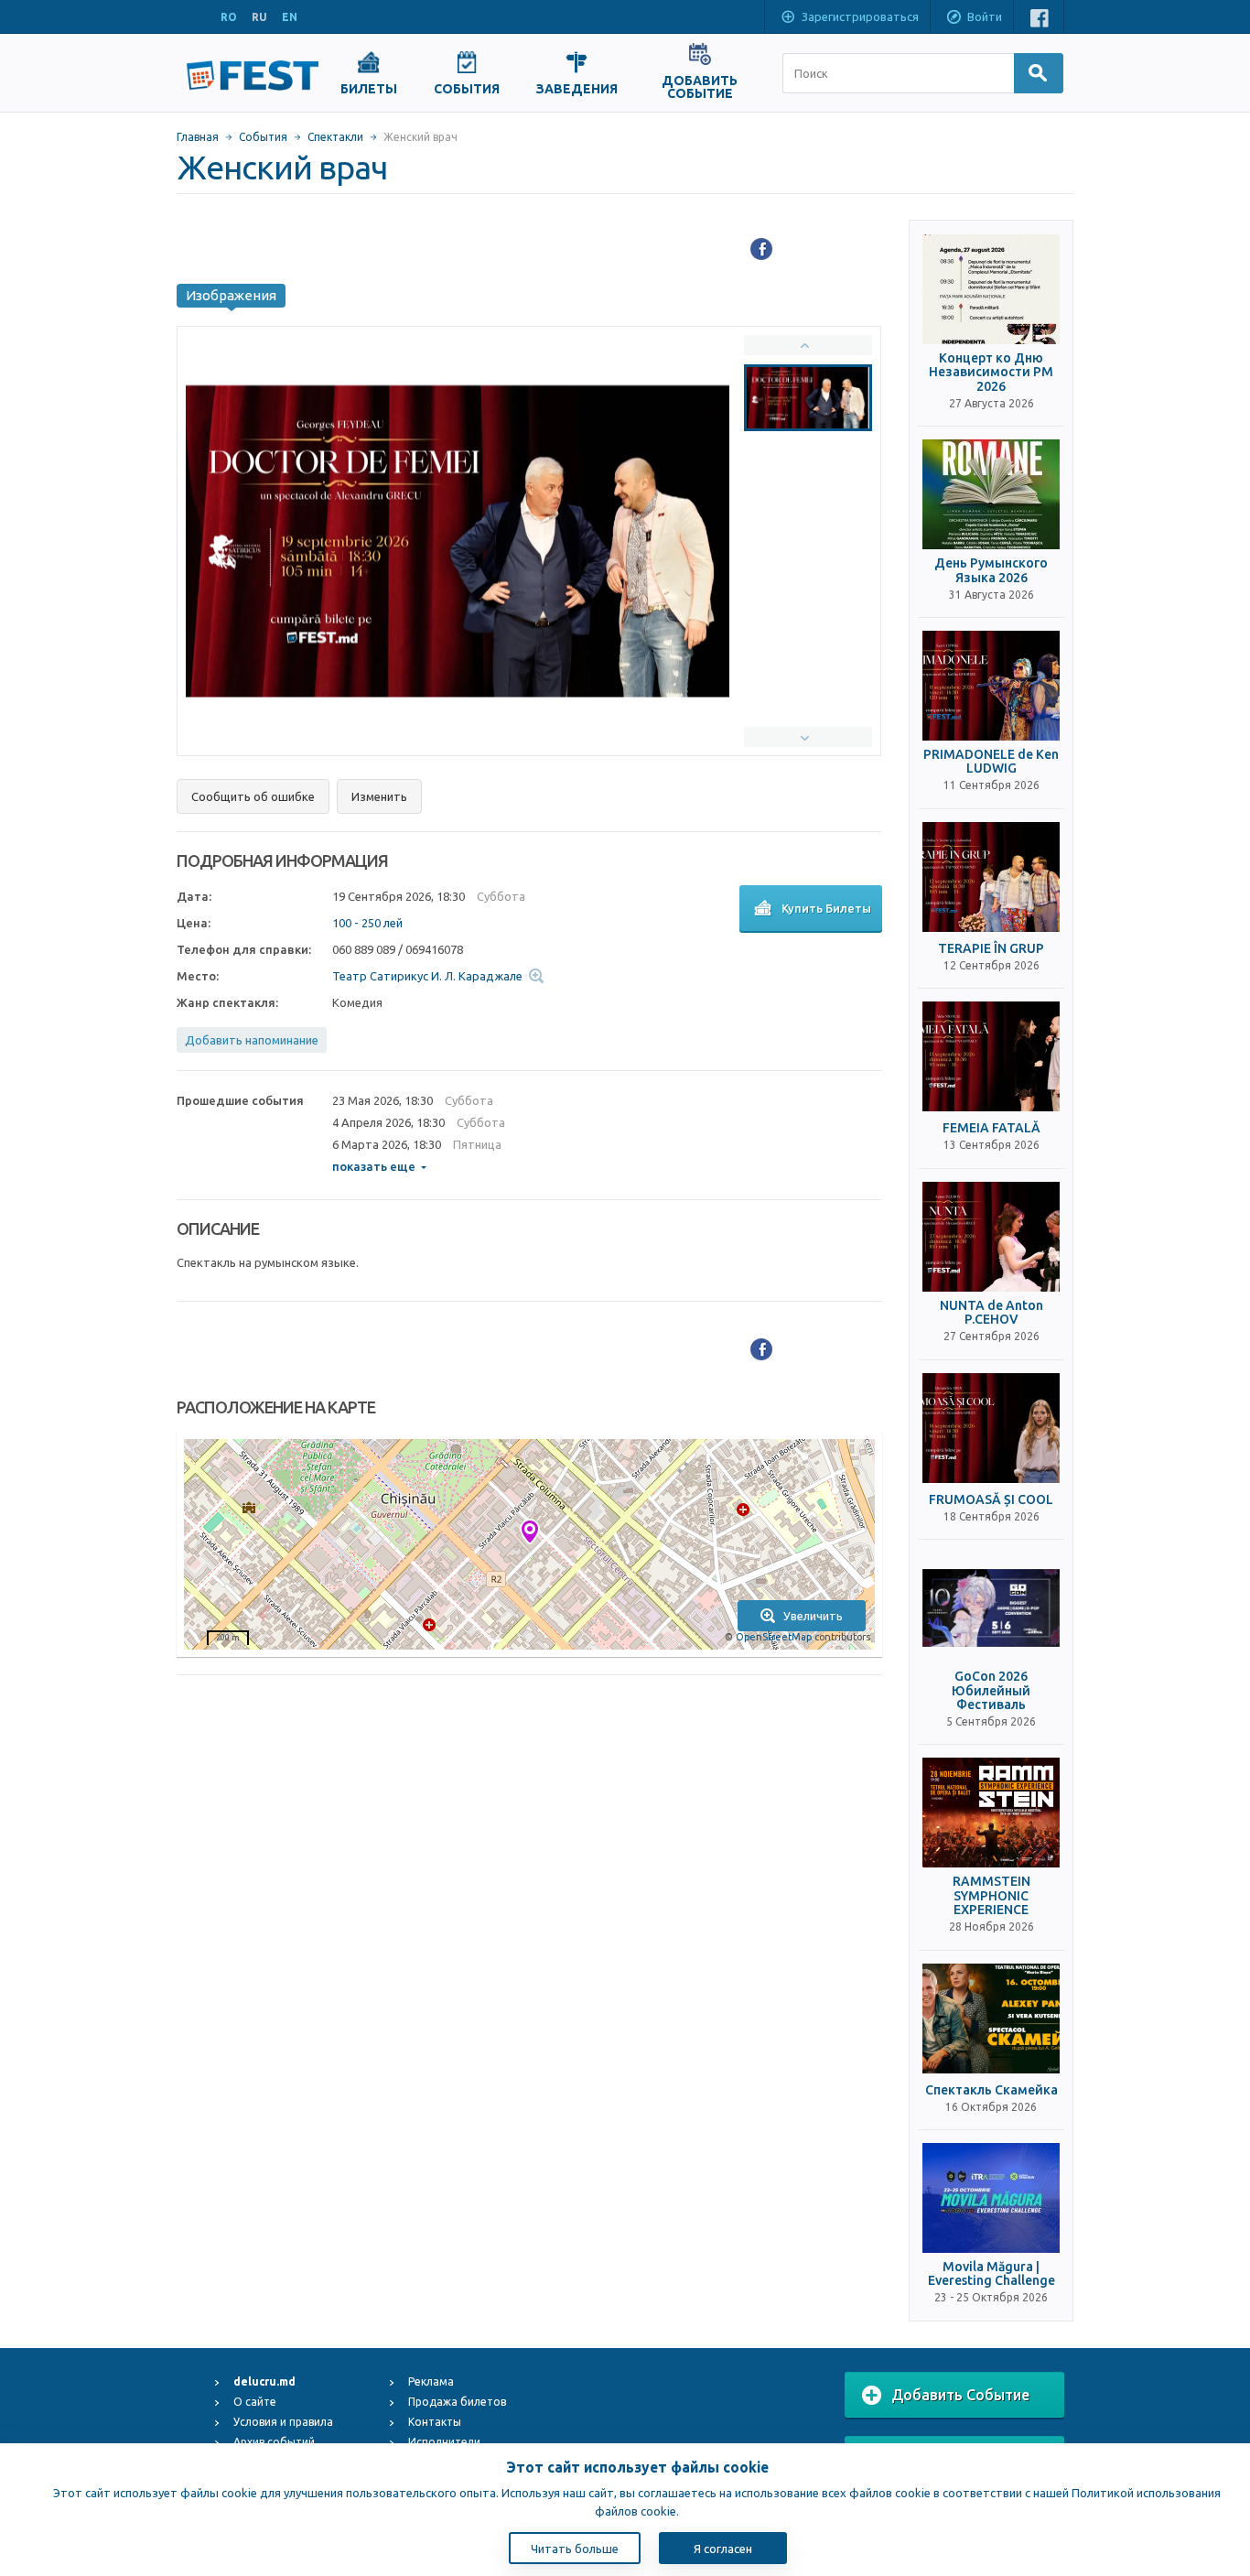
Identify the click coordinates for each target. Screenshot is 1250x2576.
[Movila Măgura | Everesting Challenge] (991, 2198)
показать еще (374, 1166)
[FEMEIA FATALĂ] (991, 1056)
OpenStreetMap (774, 1637)
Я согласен (723, 2549)
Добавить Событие (960, 2395)
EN (290, 17)
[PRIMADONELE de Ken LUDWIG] (991, 686)
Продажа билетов (457, 2402)
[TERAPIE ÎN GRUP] (991, 877)
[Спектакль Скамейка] (991, 2019)
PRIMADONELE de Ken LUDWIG (991, 762)
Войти (985, 16)
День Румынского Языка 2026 (991, 570)
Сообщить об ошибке (253, 796)
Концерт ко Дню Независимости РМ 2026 (991, 373)
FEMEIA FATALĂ (991, 1128)
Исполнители (444, 2442)
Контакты (435, 2422)
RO (229, 17)
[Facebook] (761, 249)
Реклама (431, 2381)
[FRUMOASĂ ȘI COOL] (991, 1428)
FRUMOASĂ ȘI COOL (991, 1500)
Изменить (379, 796)
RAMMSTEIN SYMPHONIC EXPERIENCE (991, 1896)
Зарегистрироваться (860, 16)
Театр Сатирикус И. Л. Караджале (427, 976)
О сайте (255, 2402)
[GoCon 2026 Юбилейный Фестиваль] (991, 1607)
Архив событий (274, 2442)
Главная (198, 137)
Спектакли (335, 137)
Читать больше (575, 2549)
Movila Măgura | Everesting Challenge (991, 2274)
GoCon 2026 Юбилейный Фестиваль (991, 1691)
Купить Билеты (826, 908)
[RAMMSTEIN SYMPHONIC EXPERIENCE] (991, 1813)
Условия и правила (283, 2422)
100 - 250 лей (367, 923)
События (263, 137)
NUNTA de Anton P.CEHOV (991, 1313)
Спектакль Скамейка (991, 2090)
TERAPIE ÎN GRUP (991, 949)
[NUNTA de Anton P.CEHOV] (991, 1237)
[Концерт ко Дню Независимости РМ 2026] (991, 289)
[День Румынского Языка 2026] (991, 494)
